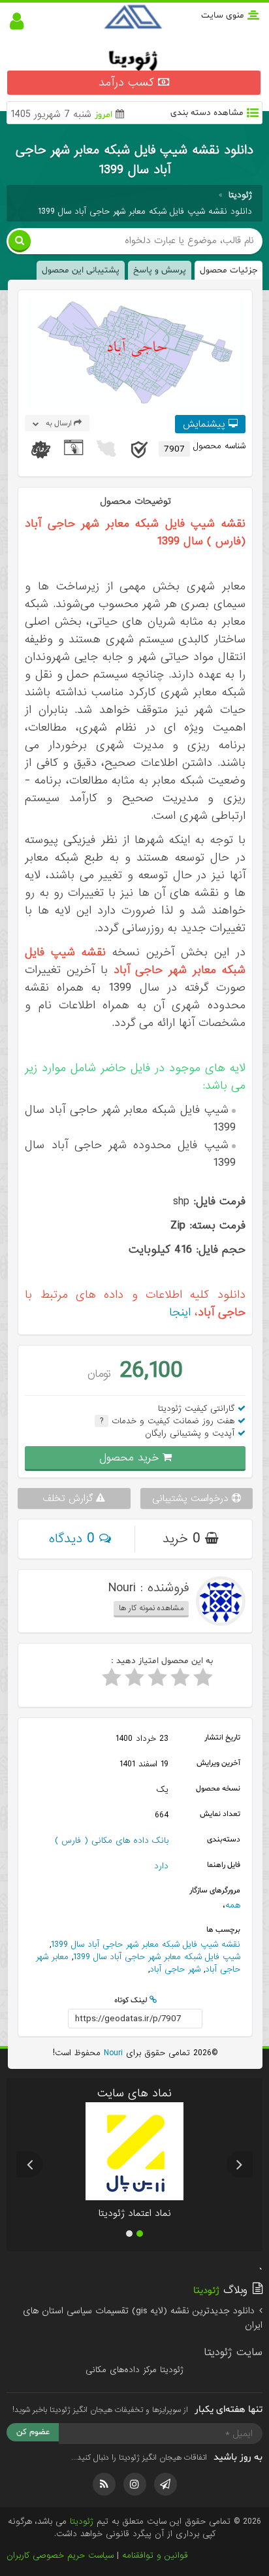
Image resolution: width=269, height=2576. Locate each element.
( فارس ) (71, 1841)
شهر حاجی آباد (175, 1969)
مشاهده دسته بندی (207, 113)
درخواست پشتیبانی (192, 1498)
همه (233, 1905)
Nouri (112, 2053)
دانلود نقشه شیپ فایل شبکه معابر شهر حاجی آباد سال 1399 (145, 211)
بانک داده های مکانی (130, 1841)
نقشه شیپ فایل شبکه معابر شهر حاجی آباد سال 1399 (146, 1944)
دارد (161, 1866)
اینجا (180, 1313)
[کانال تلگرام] (166, 2484)
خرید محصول (131, 1458)
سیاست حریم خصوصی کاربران (60, 2555)
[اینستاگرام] (135, 2484)
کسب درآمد (128, 83)
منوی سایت (223, 15)
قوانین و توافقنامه (155, 2555)
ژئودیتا (82, 2521)
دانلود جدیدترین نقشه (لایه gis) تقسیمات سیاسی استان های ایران (142, 2318)
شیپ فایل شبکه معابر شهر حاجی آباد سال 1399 (157, 1957)
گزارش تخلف (69, 1498)
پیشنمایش (206, 424)
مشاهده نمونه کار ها (151, 1608)
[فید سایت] (104, 2484)
